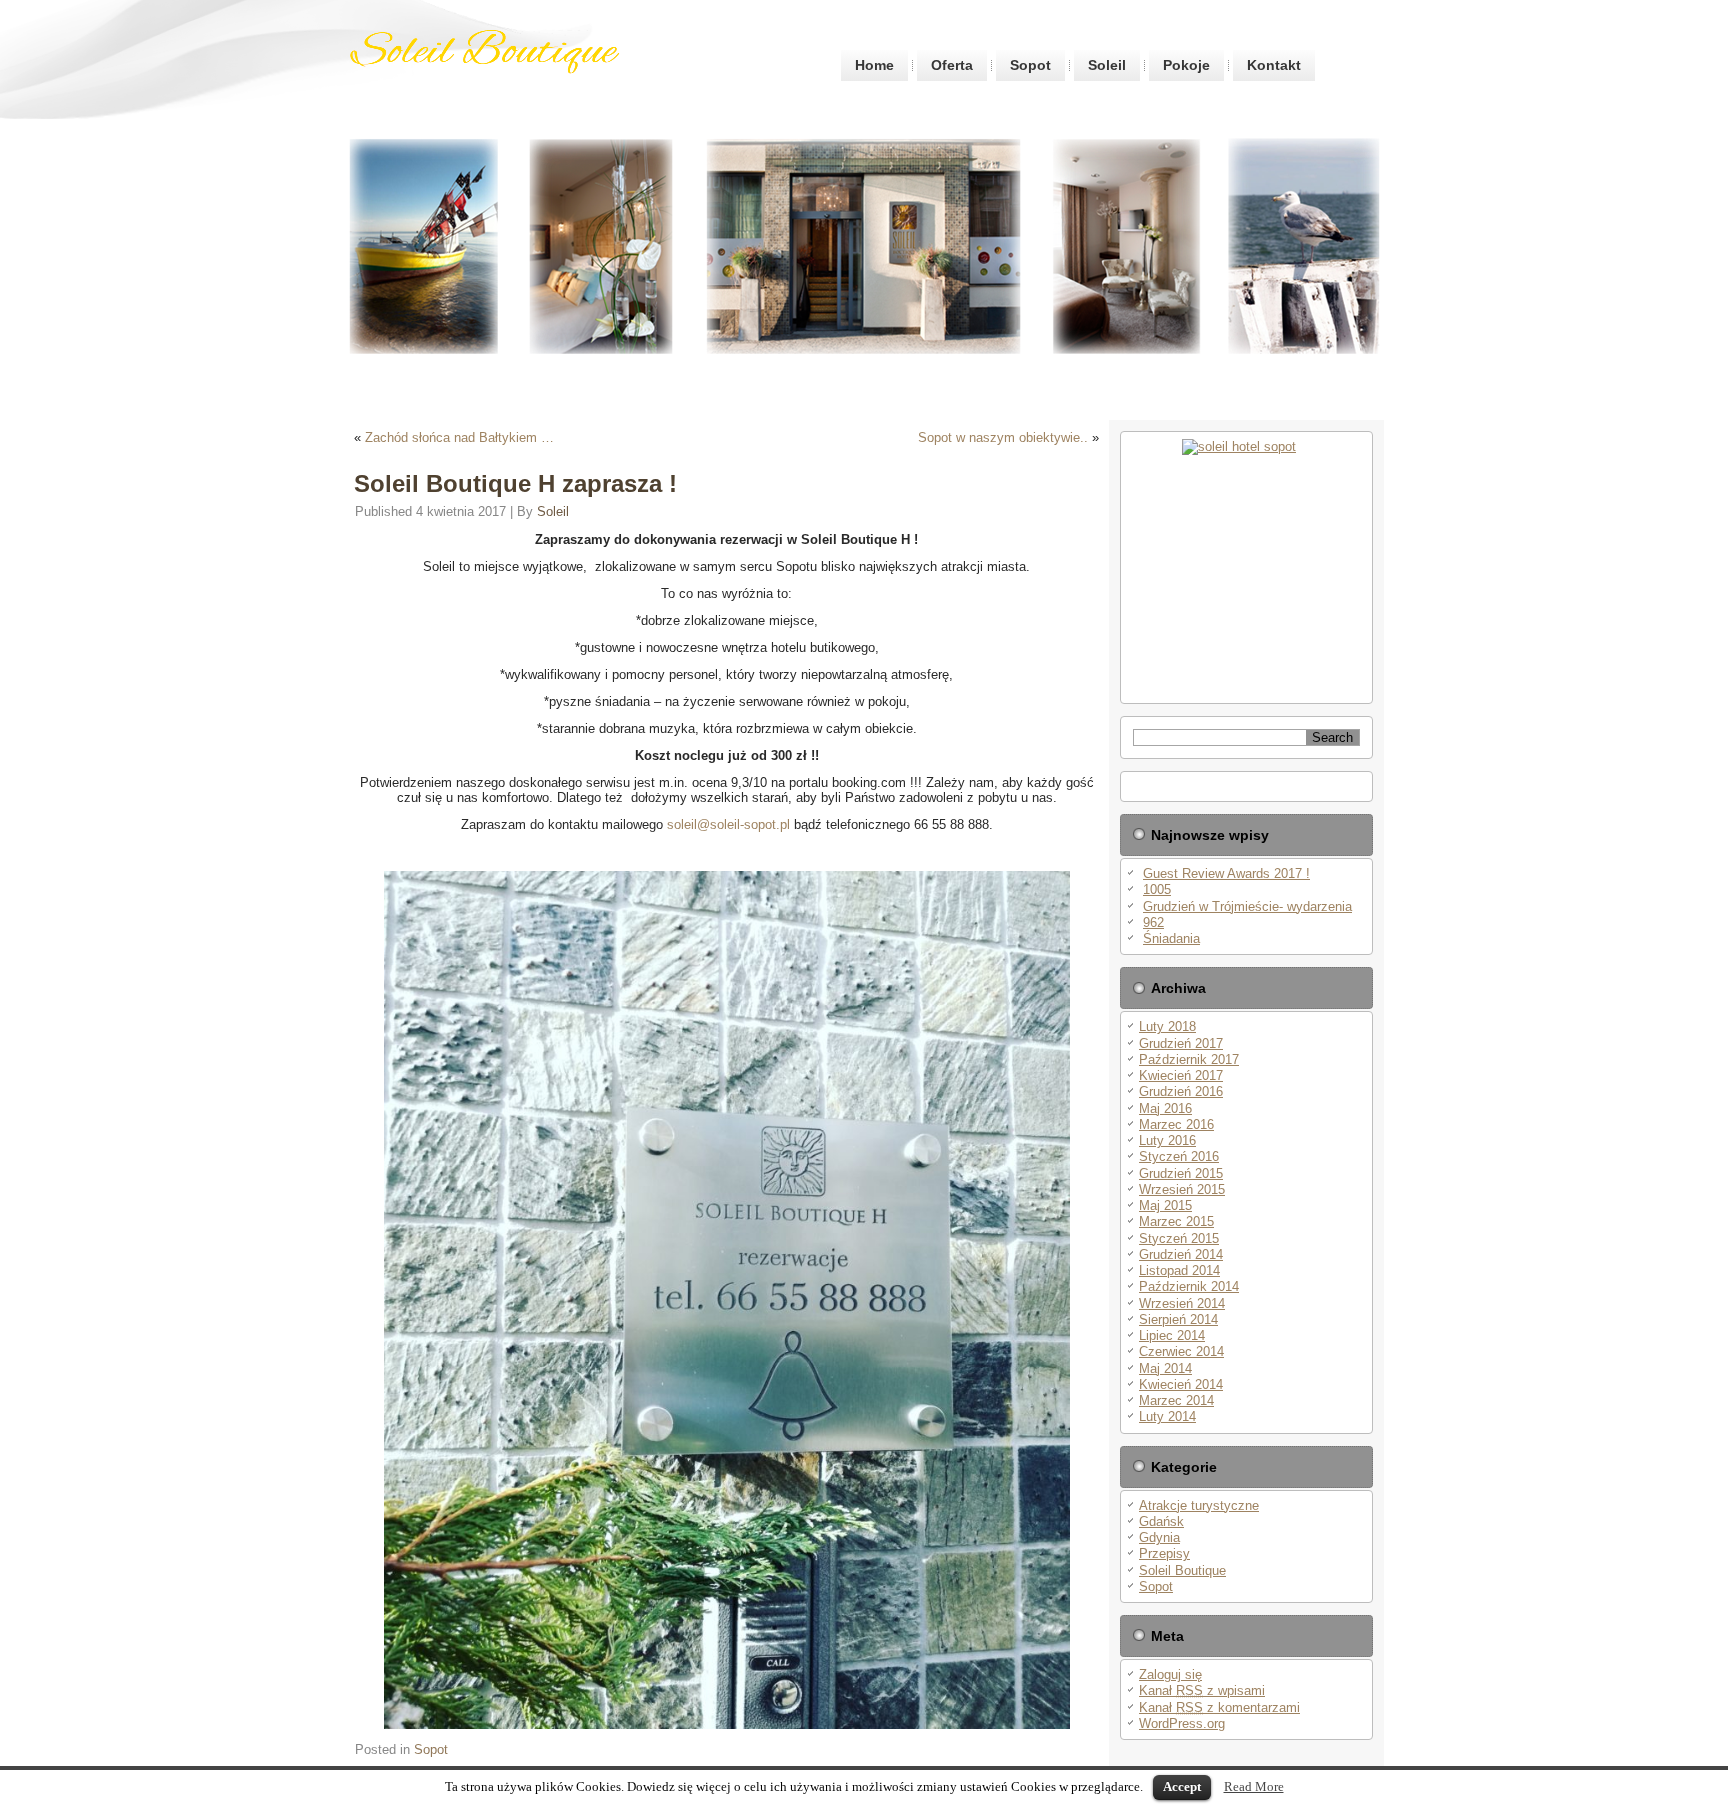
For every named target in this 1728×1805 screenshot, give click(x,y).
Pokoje (1186, 65)
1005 (1157, 889)
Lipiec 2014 (1172, 1335)
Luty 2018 (1167, 1026)
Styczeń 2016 (1179, 1156)
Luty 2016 (1167, 1140)
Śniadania (1171, 938)
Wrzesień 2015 (1182, 1189)
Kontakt (1274, 65)
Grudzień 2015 (1181, 1173)
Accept (1182, 1786)
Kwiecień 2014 (1181, 1384)
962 (1153, 922)
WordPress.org (1182, 1723)
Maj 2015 (1165, 1205)
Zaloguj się (1170, 1674)
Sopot (1030, 65)
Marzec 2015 (1176, 1221)
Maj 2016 (1165, 1108)
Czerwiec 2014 (1181, 1351)
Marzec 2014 (1176, 1400)
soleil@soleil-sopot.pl (730, 824)
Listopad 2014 (1179, 1270)
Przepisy (1164, 1553)
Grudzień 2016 (1181, 1091)
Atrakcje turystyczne (1199, 1505)
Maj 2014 (1165, 1368)
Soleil (1107, 65)
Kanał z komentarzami (1219, 1707)
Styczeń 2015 (1179, 1238)
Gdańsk (1161, 1521)
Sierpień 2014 (1178, 1319)
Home (874, 65)
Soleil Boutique (1182, 1570)
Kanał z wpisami (1202, 1690)
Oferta (952, 65)
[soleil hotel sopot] (1246, 567)
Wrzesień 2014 (1182, 1303)
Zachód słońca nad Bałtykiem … (459, 437)
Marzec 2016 (1176, 1124)
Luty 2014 (1167, 1416)
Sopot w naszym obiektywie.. (1003, 437)
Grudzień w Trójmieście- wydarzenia (1247, 906)
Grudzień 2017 (1181, 1043)
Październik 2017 (1189, 1059)
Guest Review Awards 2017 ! (1226, 873)
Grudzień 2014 (1181, 1254)
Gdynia (1159, 1537)
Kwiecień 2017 (1181, 1075)
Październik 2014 (1189, 1286)
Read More (1254, 1786)
